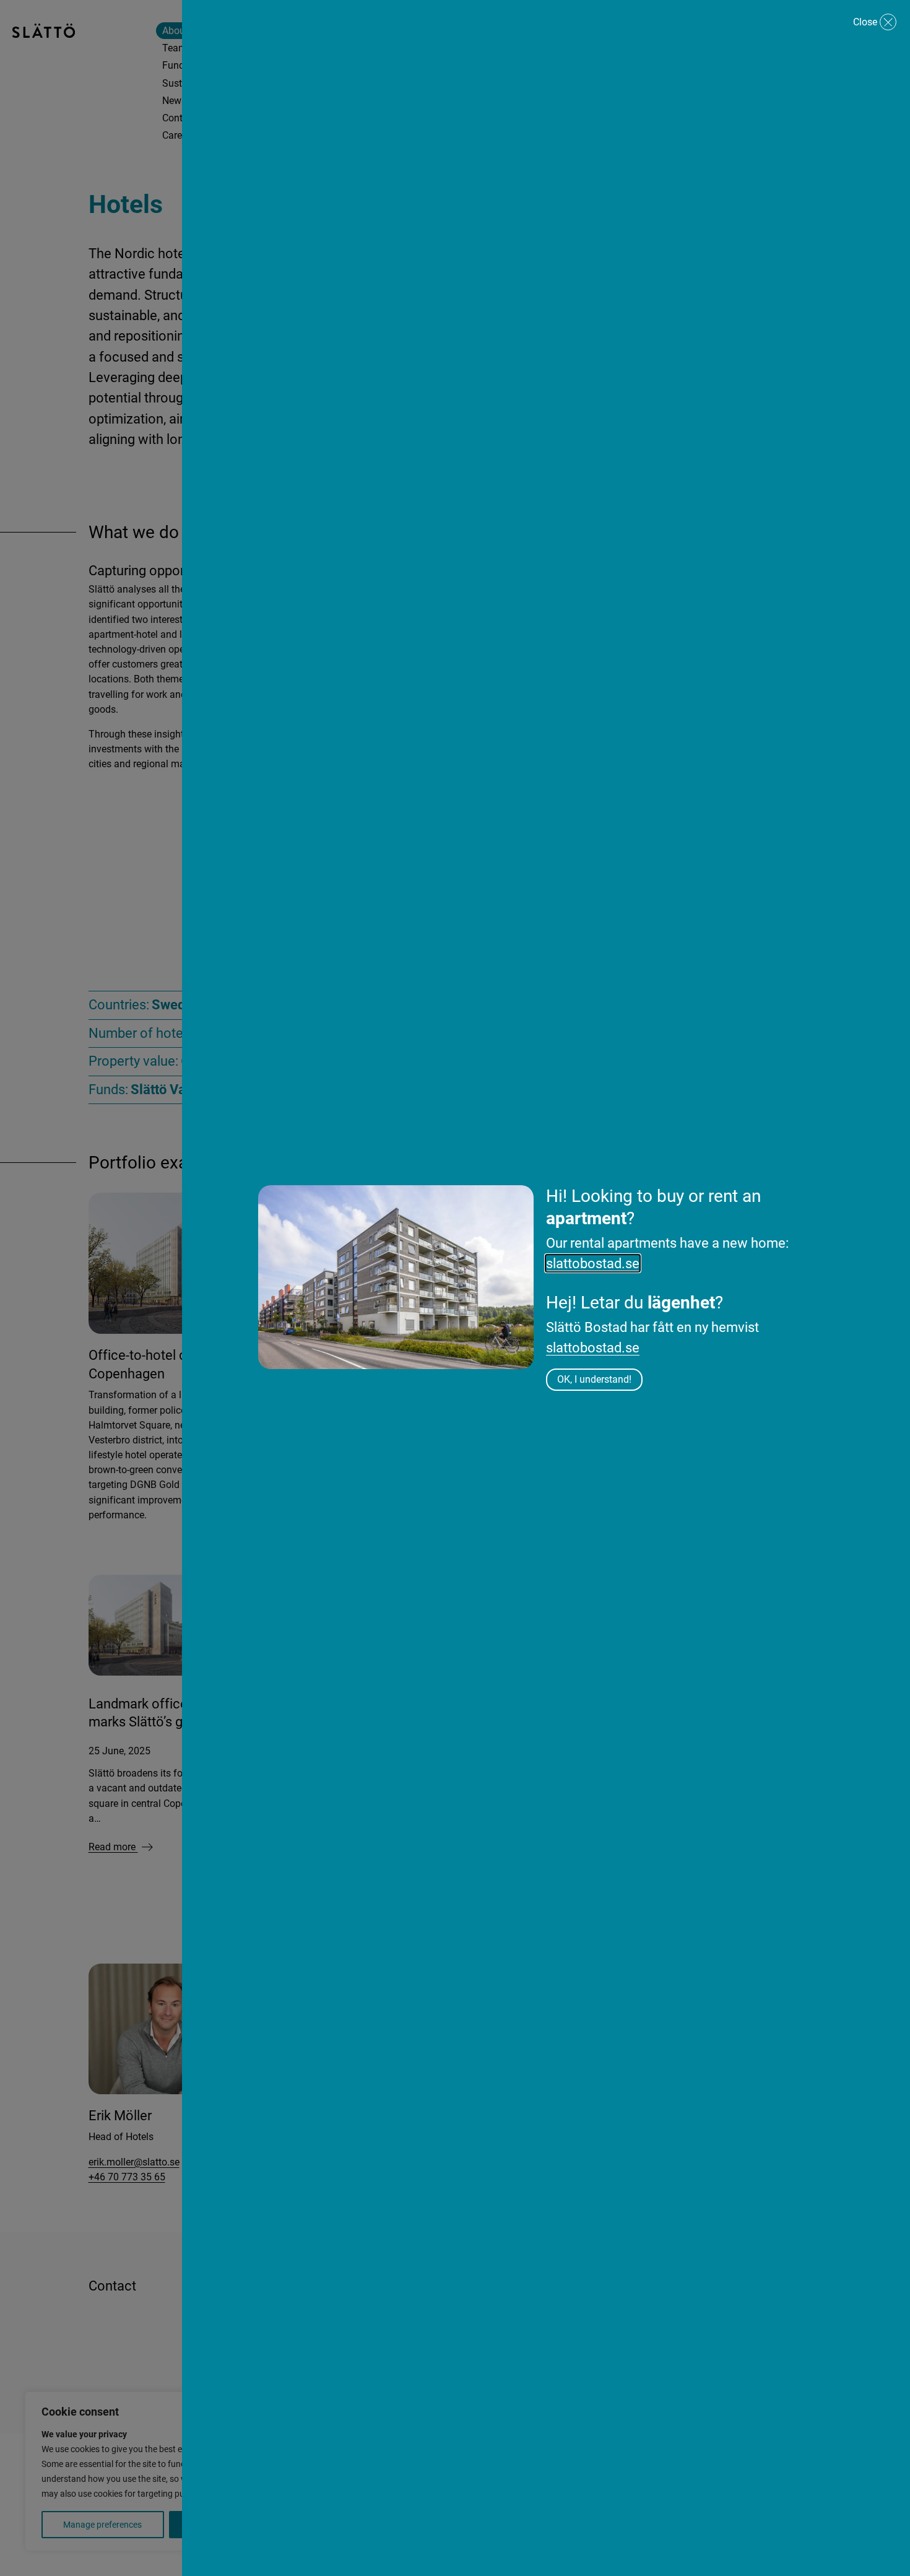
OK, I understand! (594, 1379)
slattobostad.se (593, 1263)
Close (865, 22)
